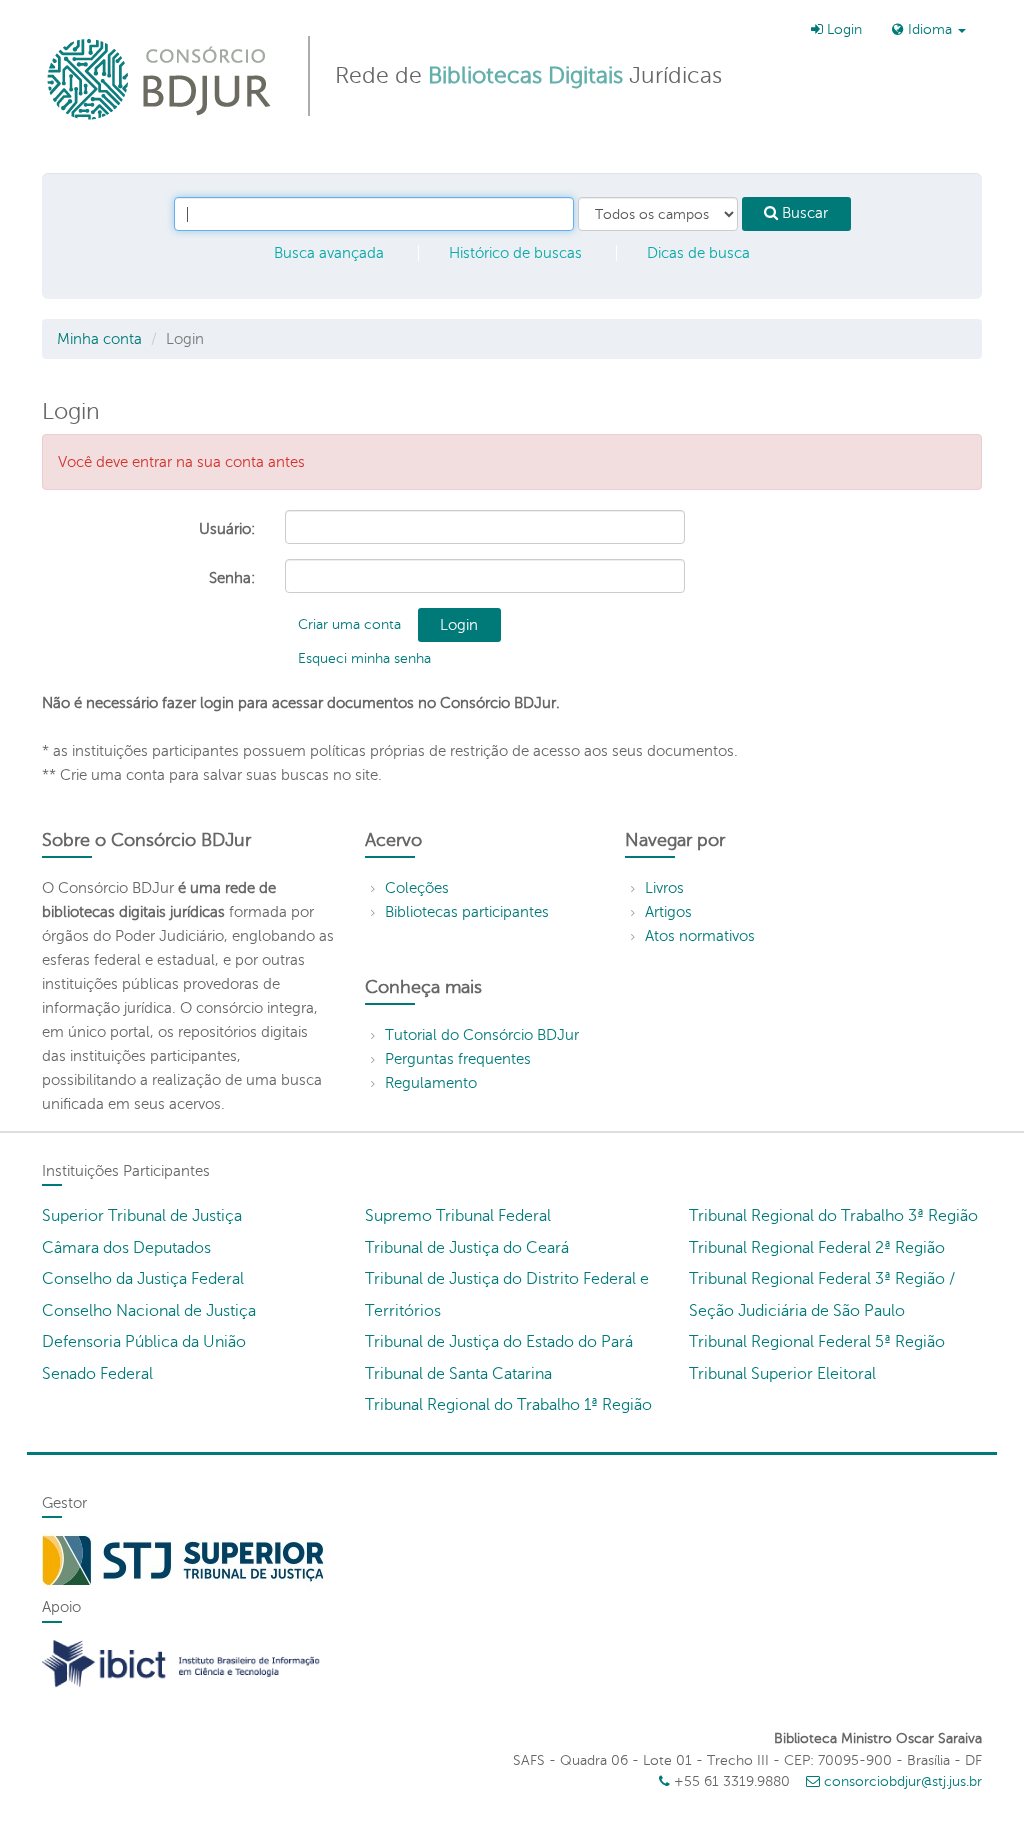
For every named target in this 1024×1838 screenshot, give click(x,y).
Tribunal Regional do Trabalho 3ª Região (833, 1216)
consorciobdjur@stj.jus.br (903, 1781)
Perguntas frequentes (458, 1059)
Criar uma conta (349, 624)
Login (842, 29)
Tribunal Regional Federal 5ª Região (817, 1342)
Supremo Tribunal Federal (458, 1216)
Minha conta (99, 339)
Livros (664, 888)
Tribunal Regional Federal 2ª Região (817, 1248)
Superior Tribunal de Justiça (142, 1216)
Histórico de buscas (515, 253)
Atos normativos (700, 936)
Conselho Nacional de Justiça (149, 1311)
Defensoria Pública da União (144, 1342)
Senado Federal (97, 1374)
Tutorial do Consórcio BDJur (482, 1035)
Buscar (803, 213)
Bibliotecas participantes (467, 912)
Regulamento (431, 1083)
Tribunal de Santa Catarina (458, 1374)
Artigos (668, 912)
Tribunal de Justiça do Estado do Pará (499, 1342)
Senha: (232, 578)
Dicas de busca (698, 253)
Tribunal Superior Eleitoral (782, 1374)
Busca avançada (329, 253)
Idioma (930, 29)
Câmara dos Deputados (126, 1248)
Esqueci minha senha (364, 658)
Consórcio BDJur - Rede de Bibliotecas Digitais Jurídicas (160, 78)
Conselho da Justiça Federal (143, 1279)
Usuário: (227, 529)
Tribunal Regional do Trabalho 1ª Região (508, 1405)
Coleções (417, 888)
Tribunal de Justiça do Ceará (467, 1248)
